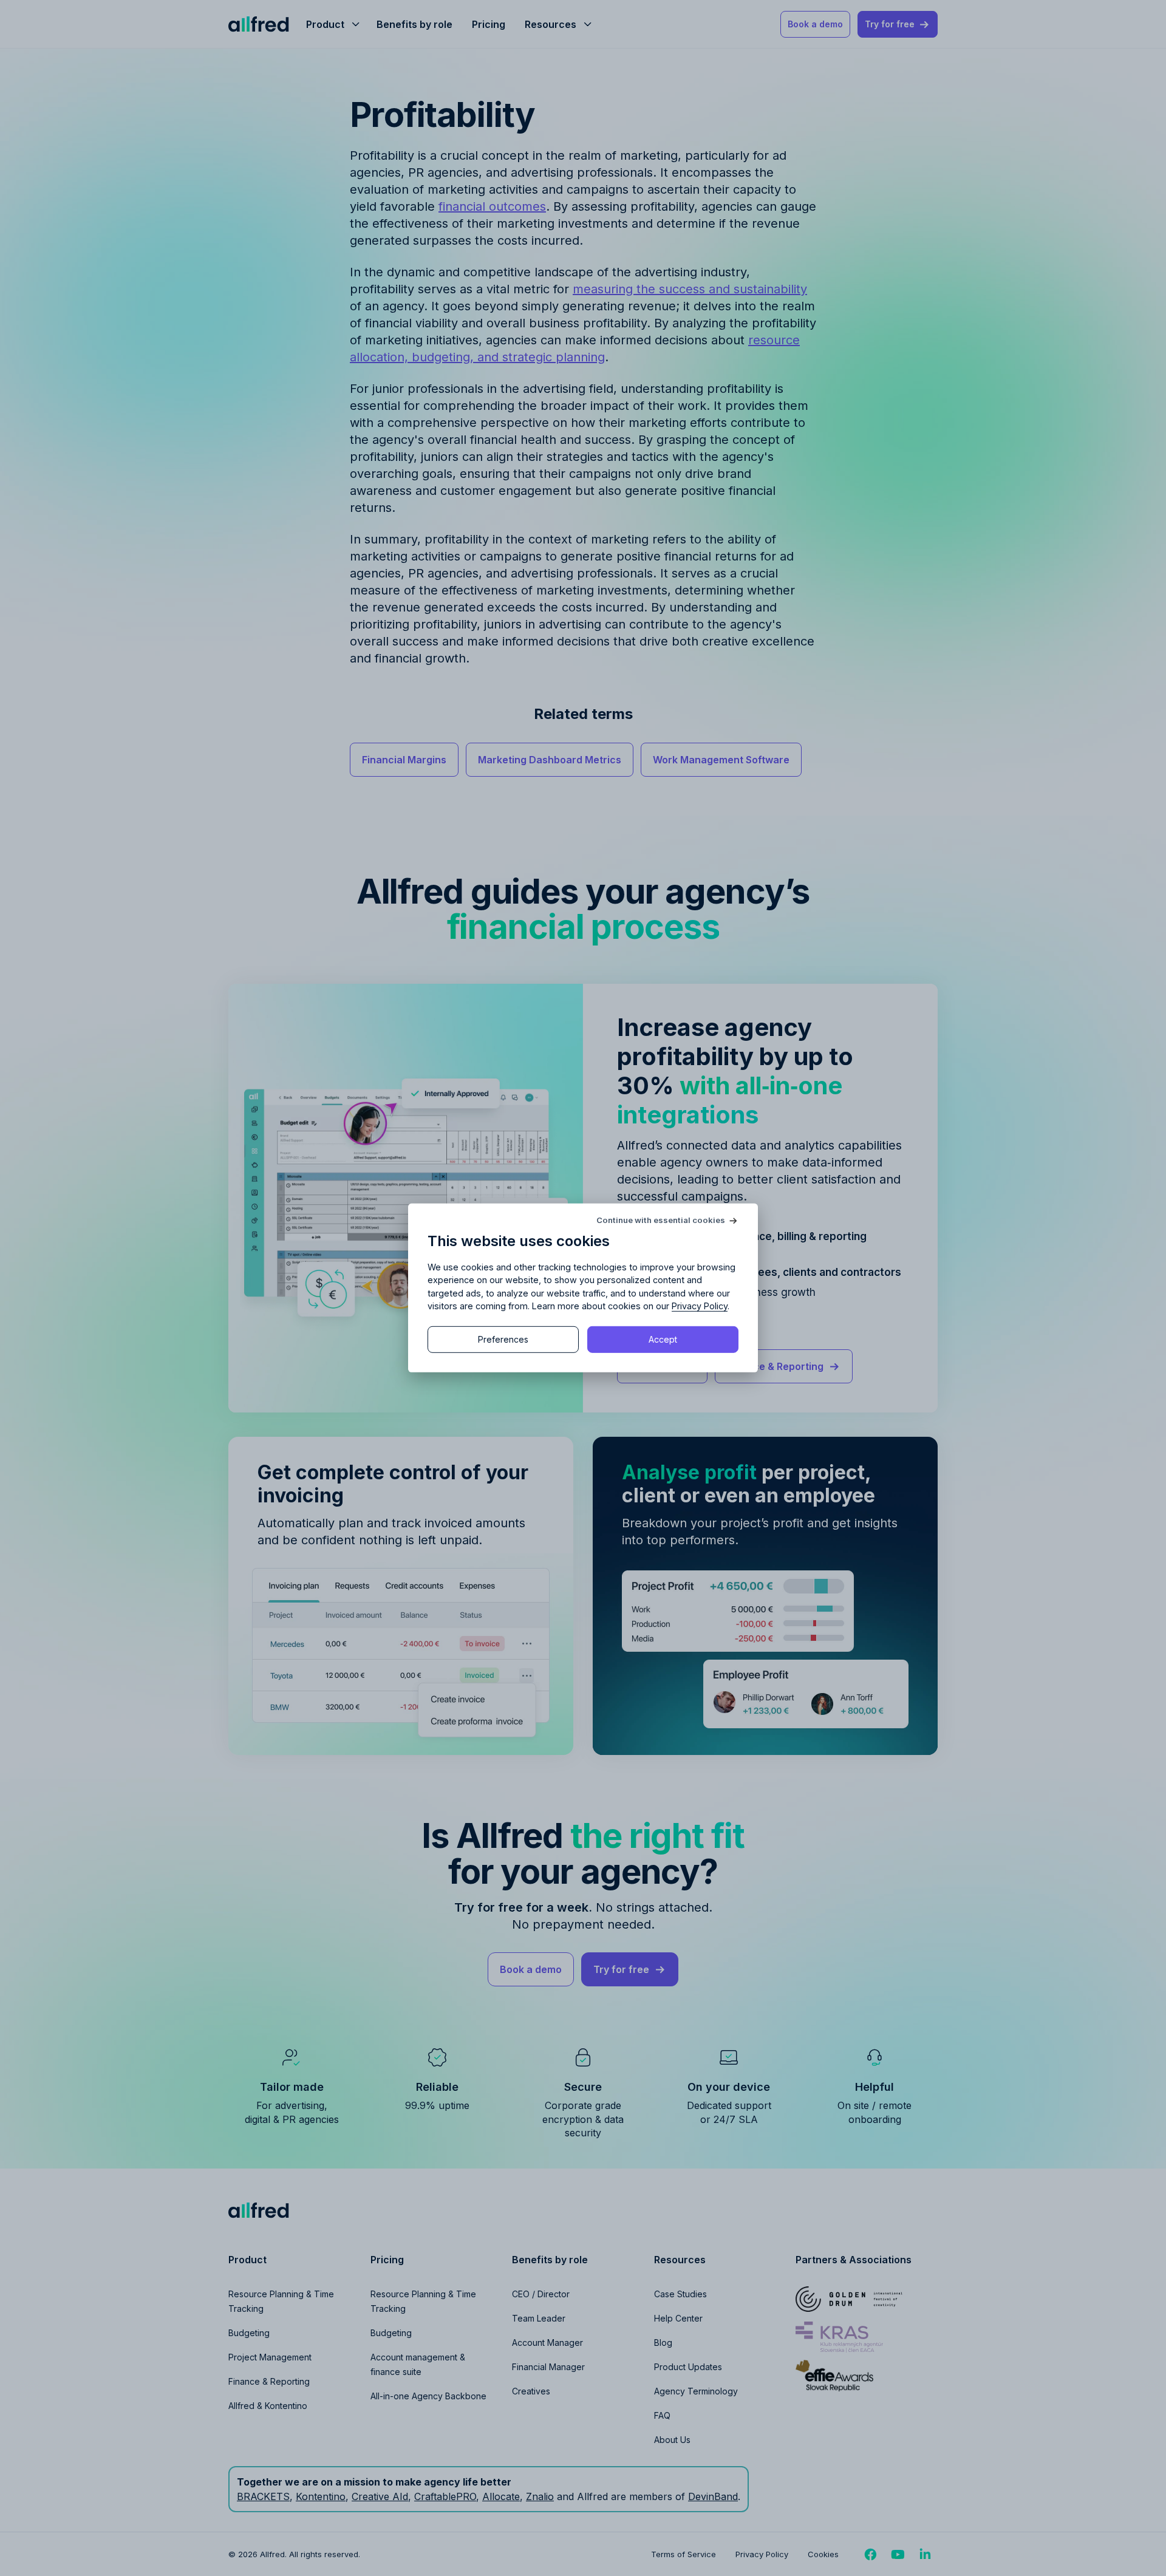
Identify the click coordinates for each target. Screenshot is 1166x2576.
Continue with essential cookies (661, 1220)
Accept (663, 1339)
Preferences (503, 1339)
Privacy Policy (700, 1306)
